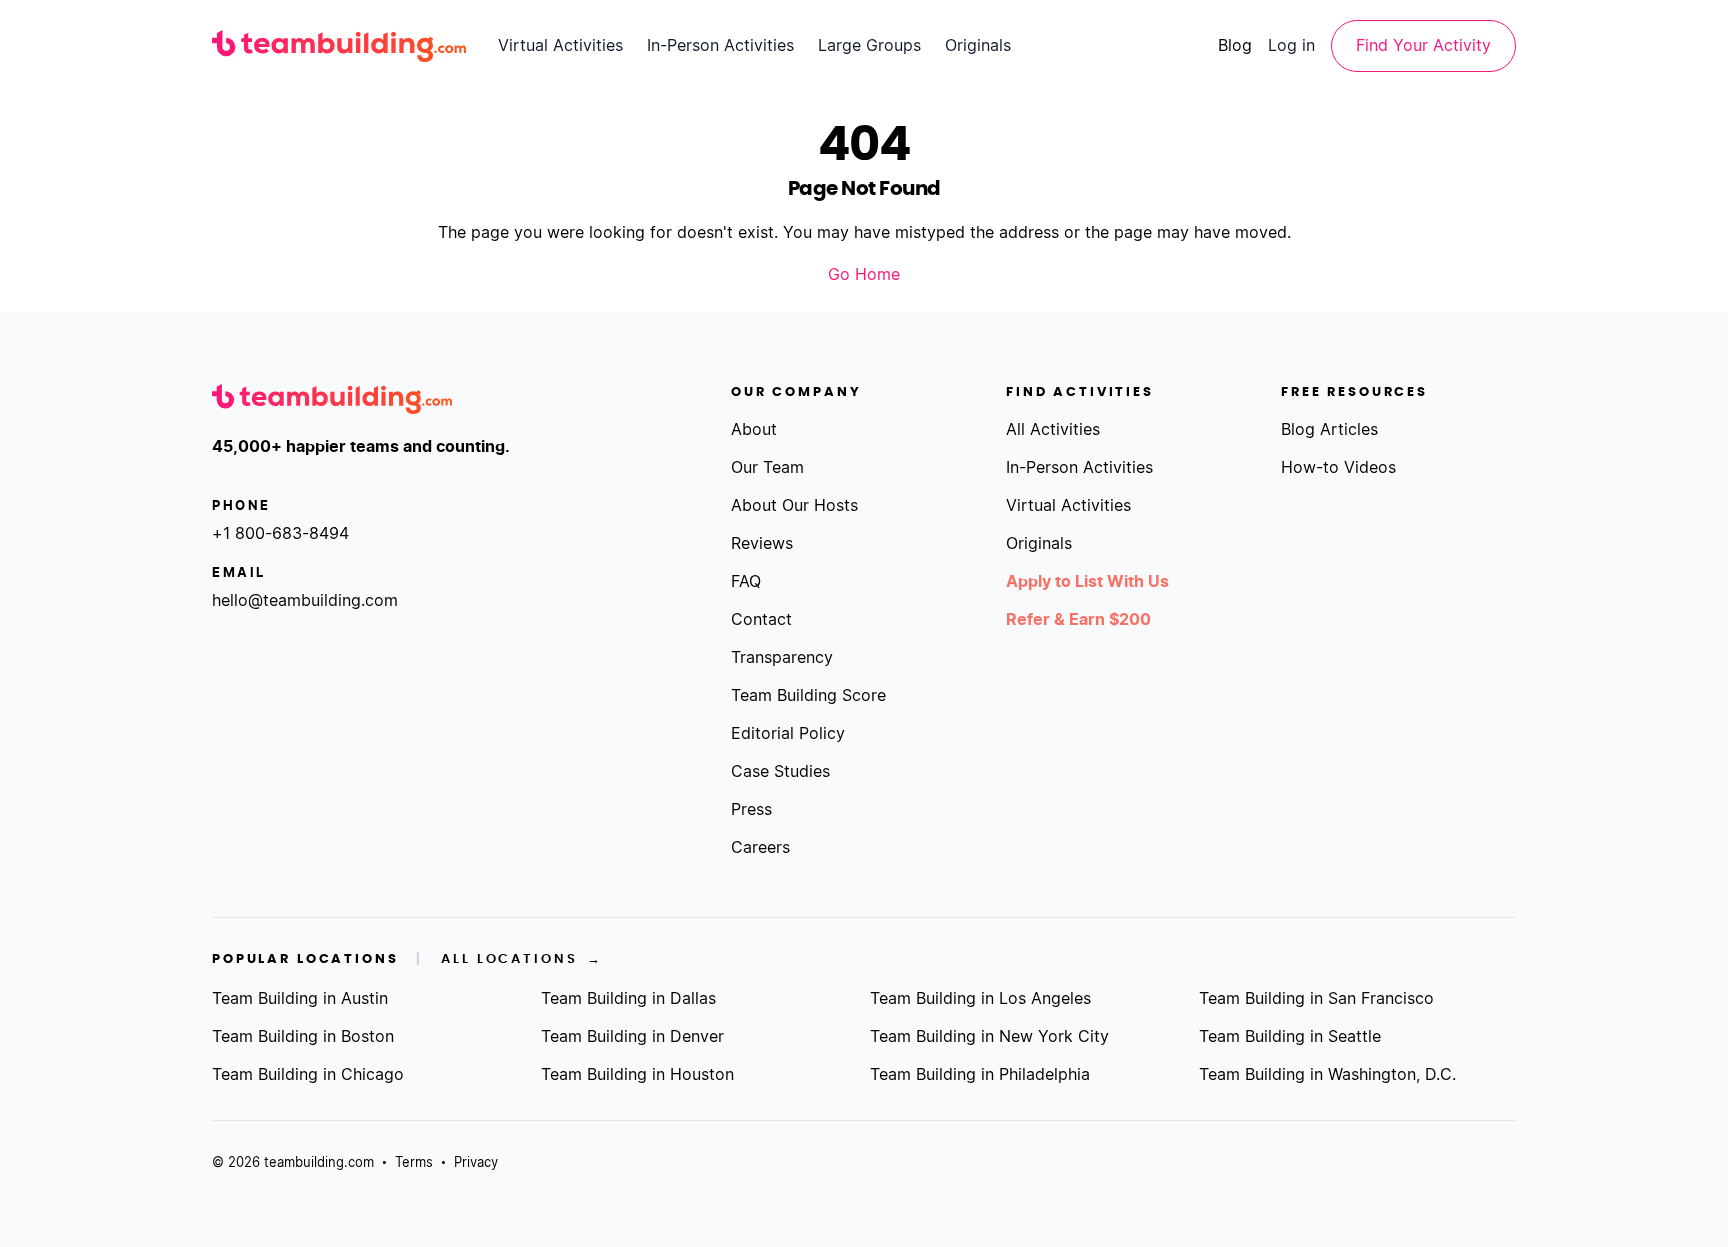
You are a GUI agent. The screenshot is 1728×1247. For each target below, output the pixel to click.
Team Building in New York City (989, 1037)
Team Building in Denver (632, 1037)
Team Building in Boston (303, 1037)
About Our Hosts (794, 506)
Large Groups (869, 46)
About (754, 430)
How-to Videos (1338, 468)
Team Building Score (808, 696)
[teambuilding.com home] (339, 46)
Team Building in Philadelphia (980, 1075)
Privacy (476, 1163)
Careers (760, 848)
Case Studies (780, 772)
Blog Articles (1329, 430)
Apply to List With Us (1087, 582)
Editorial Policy (788, 734)
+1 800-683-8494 (280, 534)
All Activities (1053, 430)
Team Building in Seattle (1290, 1037)
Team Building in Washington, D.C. (1327, 1075)
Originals (978, 46)
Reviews (762, 544)
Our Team (767, 468)
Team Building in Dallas (628, 999)
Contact (761, 620)
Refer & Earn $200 (1078, 620)
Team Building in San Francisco (1316, 999)
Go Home (864, 275)
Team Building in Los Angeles (980, 999)
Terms (414, 1163)
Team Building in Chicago (308, 1075)
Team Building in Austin (300, 999)
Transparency (782, 658)
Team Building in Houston (637, 1075)
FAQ (746, 582)
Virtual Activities (560, 46)
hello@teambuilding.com (305, 601)
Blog (1235, 46)
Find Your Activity (1423, 46)
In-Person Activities (720, 46)
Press (751, 810)
